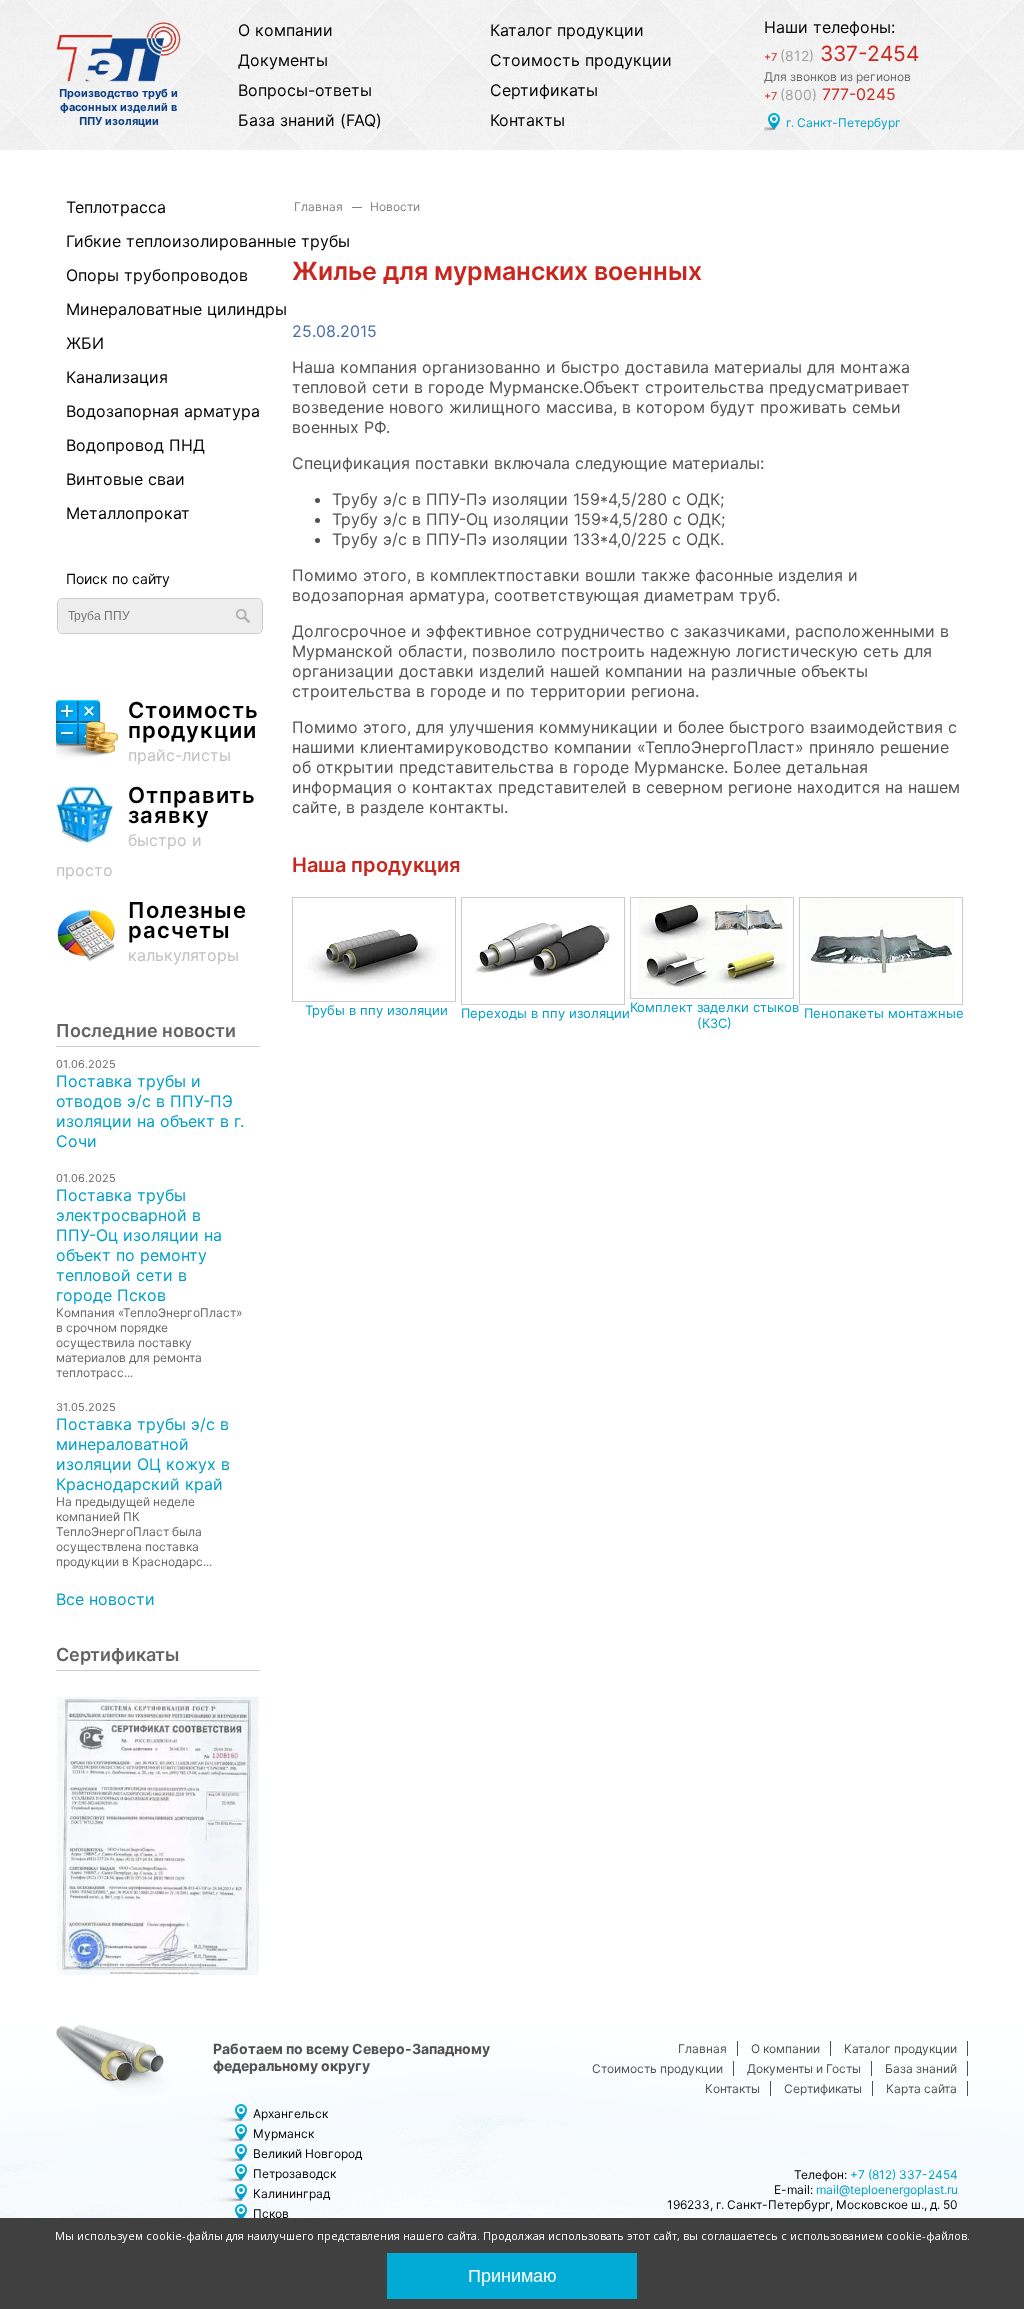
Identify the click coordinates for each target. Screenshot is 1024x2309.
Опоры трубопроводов (153, 275)
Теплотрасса (116, 207)
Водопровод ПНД (135, 445)
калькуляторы (187, 932)
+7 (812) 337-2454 (904, 2174)
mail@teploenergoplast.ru (887, 2189)
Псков (271, 2213)
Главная (318, 206)
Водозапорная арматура (153, 411)
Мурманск (283, 2133)
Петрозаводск (294, 2173)
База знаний (921, 2068)
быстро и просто (156, 832)
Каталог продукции (567, 30)
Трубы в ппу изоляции (376, 1010)
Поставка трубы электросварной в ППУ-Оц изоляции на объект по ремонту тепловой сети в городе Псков (139, 1245)
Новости (395, 206)
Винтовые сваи (125, 479)
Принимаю (512, 2276)
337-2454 (841, 53)
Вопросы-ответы (305, 90)
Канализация (117, 377)
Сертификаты (544, 90)
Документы (283, 60)
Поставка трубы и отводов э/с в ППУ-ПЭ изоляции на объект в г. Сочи (150, 1111)
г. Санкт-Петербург (843, 122)
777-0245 (830, 94)
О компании (285, 30)
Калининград (291, 2193)
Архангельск (290, 2113)
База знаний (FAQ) (310, 120)
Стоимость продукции (581, 60)
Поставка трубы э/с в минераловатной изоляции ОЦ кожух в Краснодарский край (143, 1454)
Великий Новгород (307, 2153)
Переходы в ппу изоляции (545, 1013)
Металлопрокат (128, 513)
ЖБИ (85, 343)
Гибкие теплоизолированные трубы (153, 241)
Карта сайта (921, 2088)
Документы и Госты (804, 2068)
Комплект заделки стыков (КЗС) (714, 1015)
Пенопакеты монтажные (884, 1013)
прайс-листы (193, 732)
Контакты (527, 120)
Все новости (105, 1599)
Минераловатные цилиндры (153, 309)
